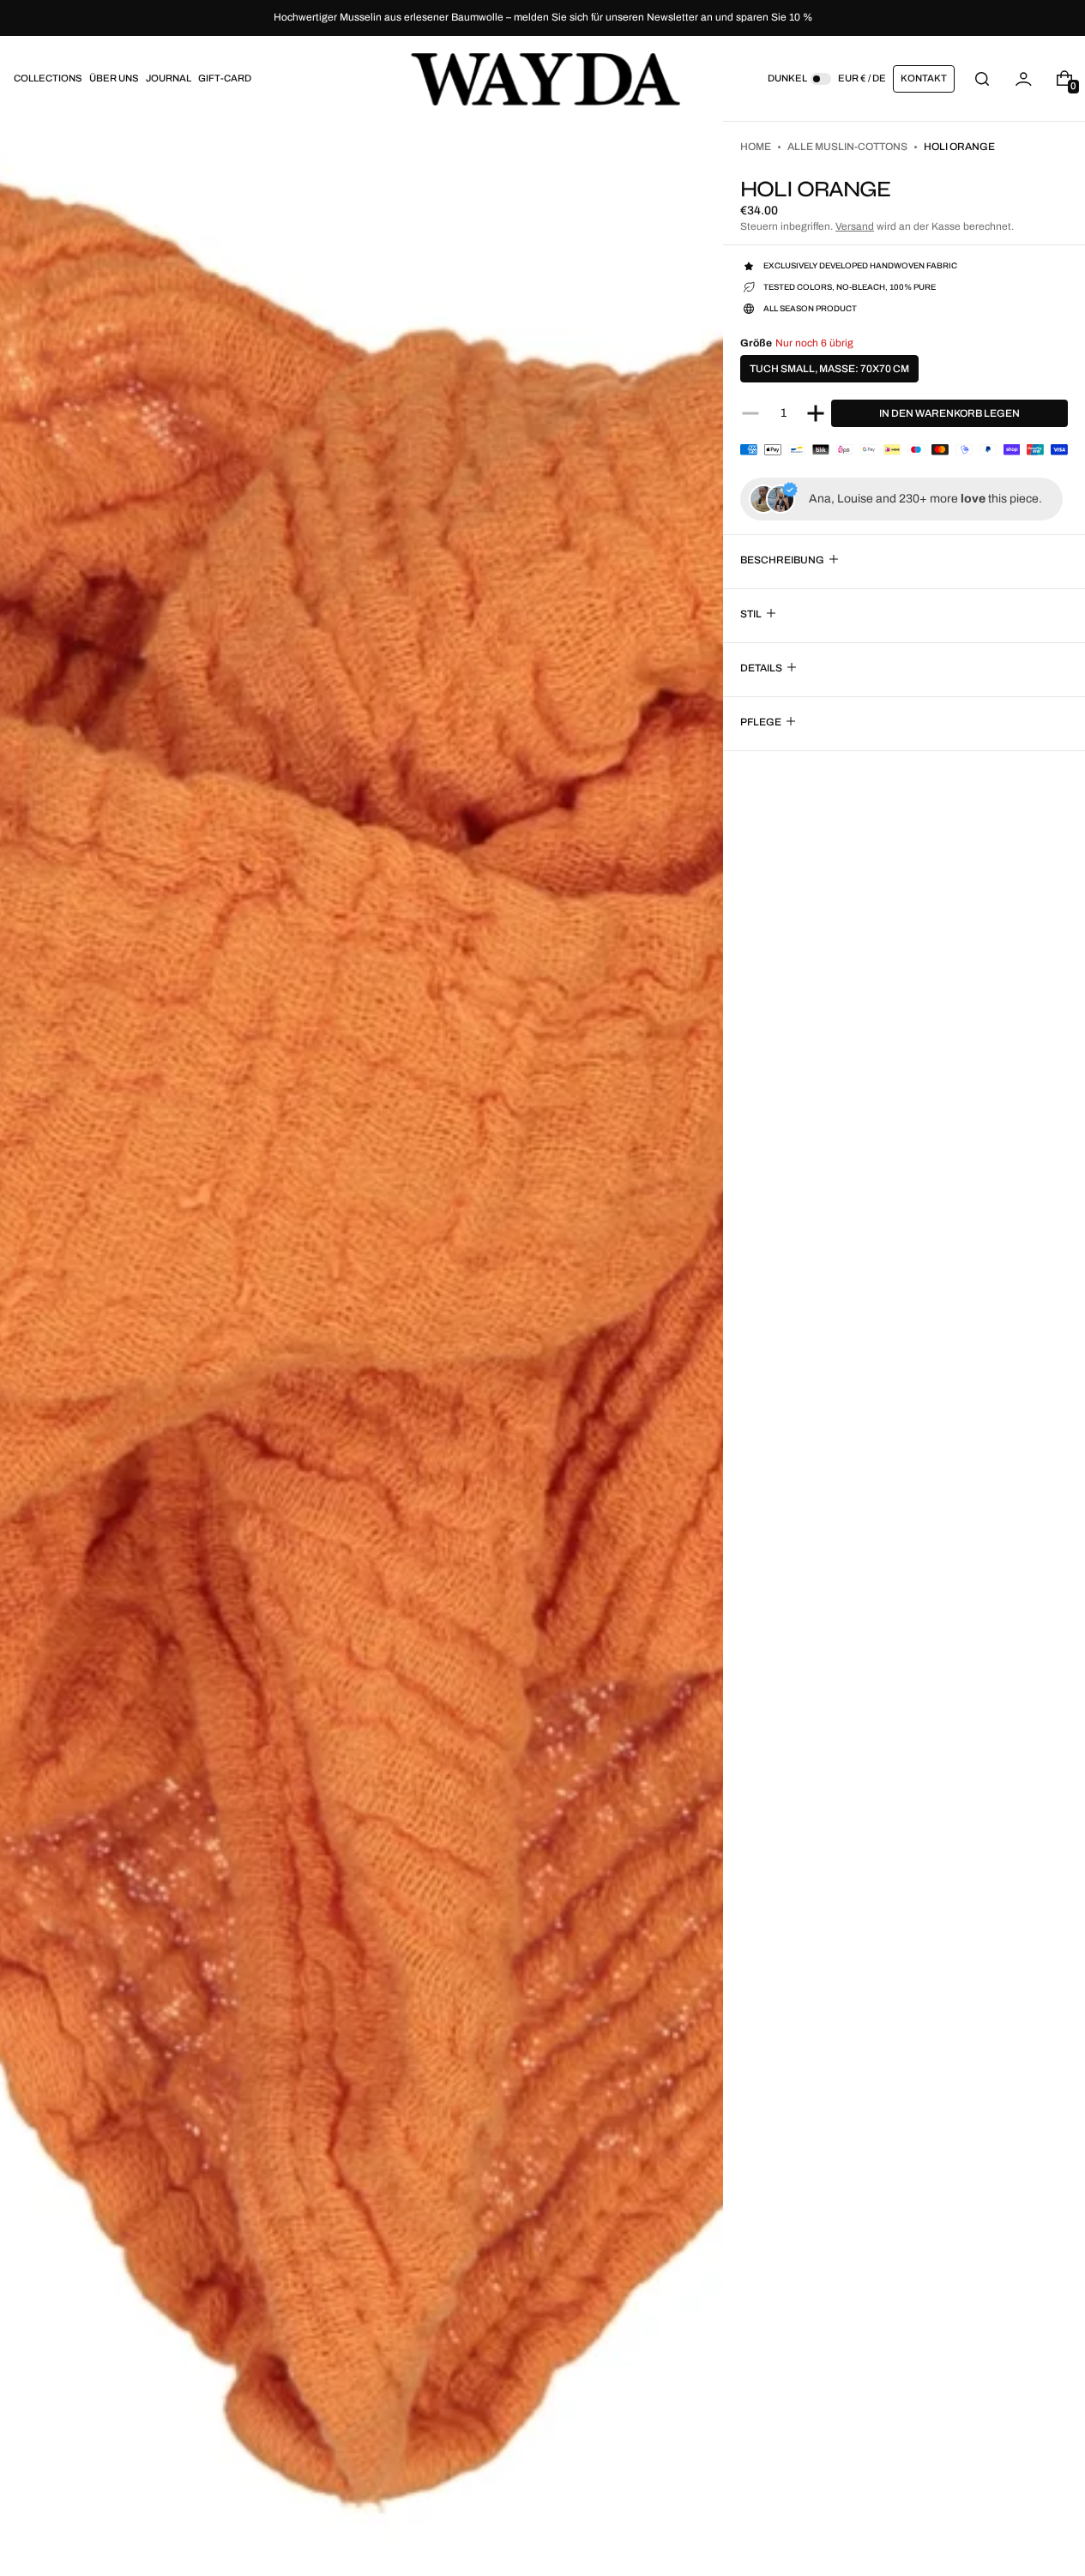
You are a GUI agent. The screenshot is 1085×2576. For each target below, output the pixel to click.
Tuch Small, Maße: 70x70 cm (829, 369)
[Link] (542, 18)
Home (756, 147)
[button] (982, 78)
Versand (855, 226)
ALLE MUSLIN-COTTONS (847, 147)
